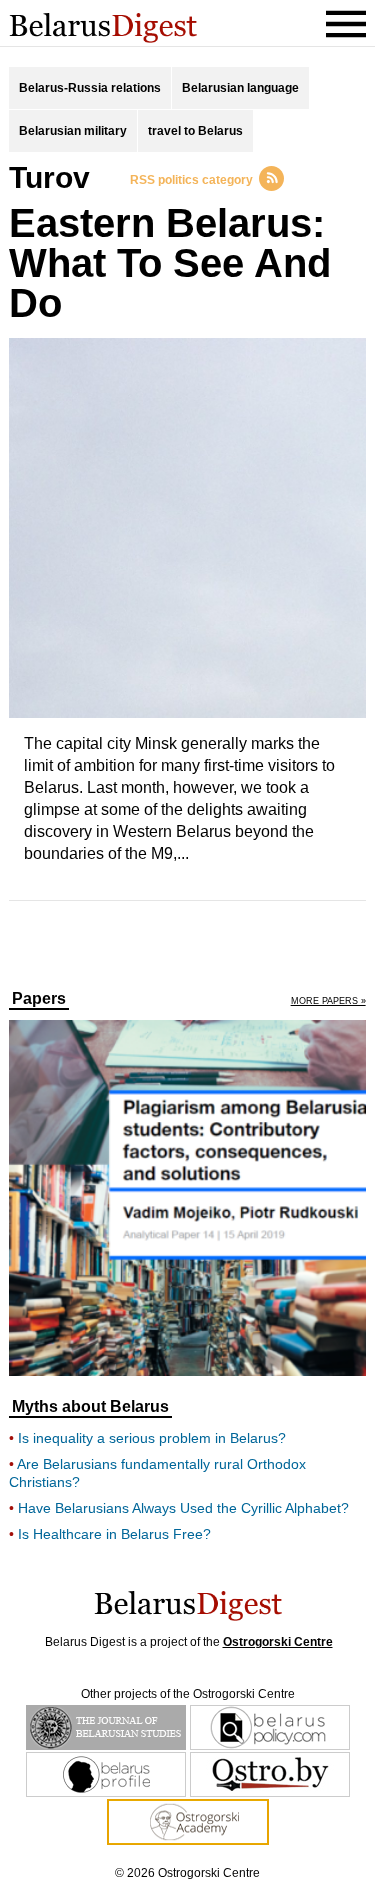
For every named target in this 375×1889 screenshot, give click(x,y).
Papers (39, 999)
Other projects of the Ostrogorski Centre (188, 1694)
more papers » (328, 1001)
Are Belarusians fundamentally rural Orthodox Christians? (157, 1473)
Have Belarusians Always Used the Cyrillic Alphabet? (183, 1508)
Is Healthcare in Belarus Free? (114, 1534)
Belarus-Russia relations (90, 88)
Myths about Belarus (90, 1407)
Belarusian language (240, 88)
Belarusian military (73, 131)
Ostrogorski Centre (278, 1642)
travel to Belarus (195, 131)
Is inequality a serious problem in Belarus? (152, 1438)
